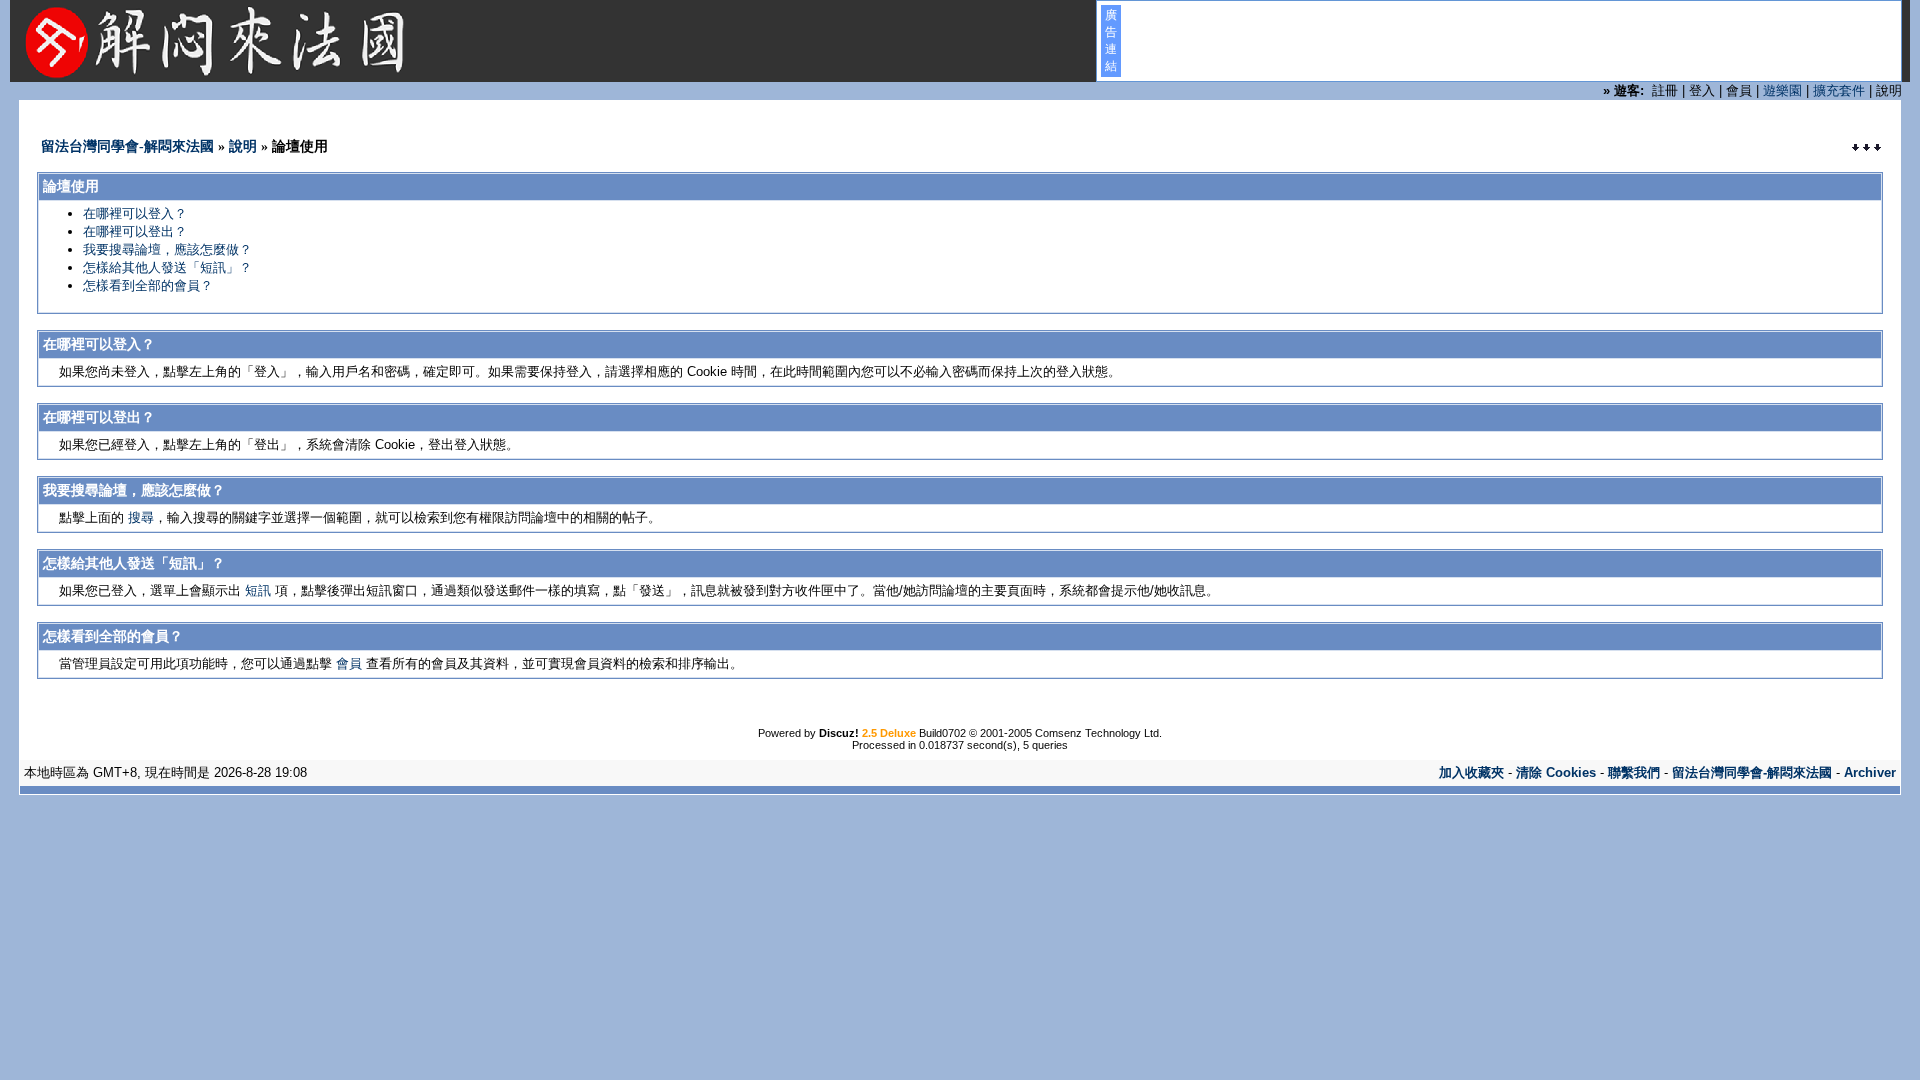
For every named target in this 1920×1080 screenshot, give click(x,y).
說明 (243, 146)
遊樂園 (1782, 90)
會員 (349, 663)
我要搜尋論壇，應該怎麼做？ (167, 249)
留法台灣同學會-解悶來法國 (127, 146)
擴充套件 (1839, 90)
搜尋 (141, 517)
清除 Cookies (1556, 772)
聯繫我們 (1634, 772)
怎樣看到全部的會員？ (148, 285)
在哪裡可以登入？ (135, 213)
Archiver (1870, 772)
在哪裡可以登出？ (135, 231)
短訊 (258, 590)
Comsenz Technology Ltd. (1098, 733)
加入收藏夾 (1471, 772)
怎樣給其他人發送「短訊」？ (167, 267)
